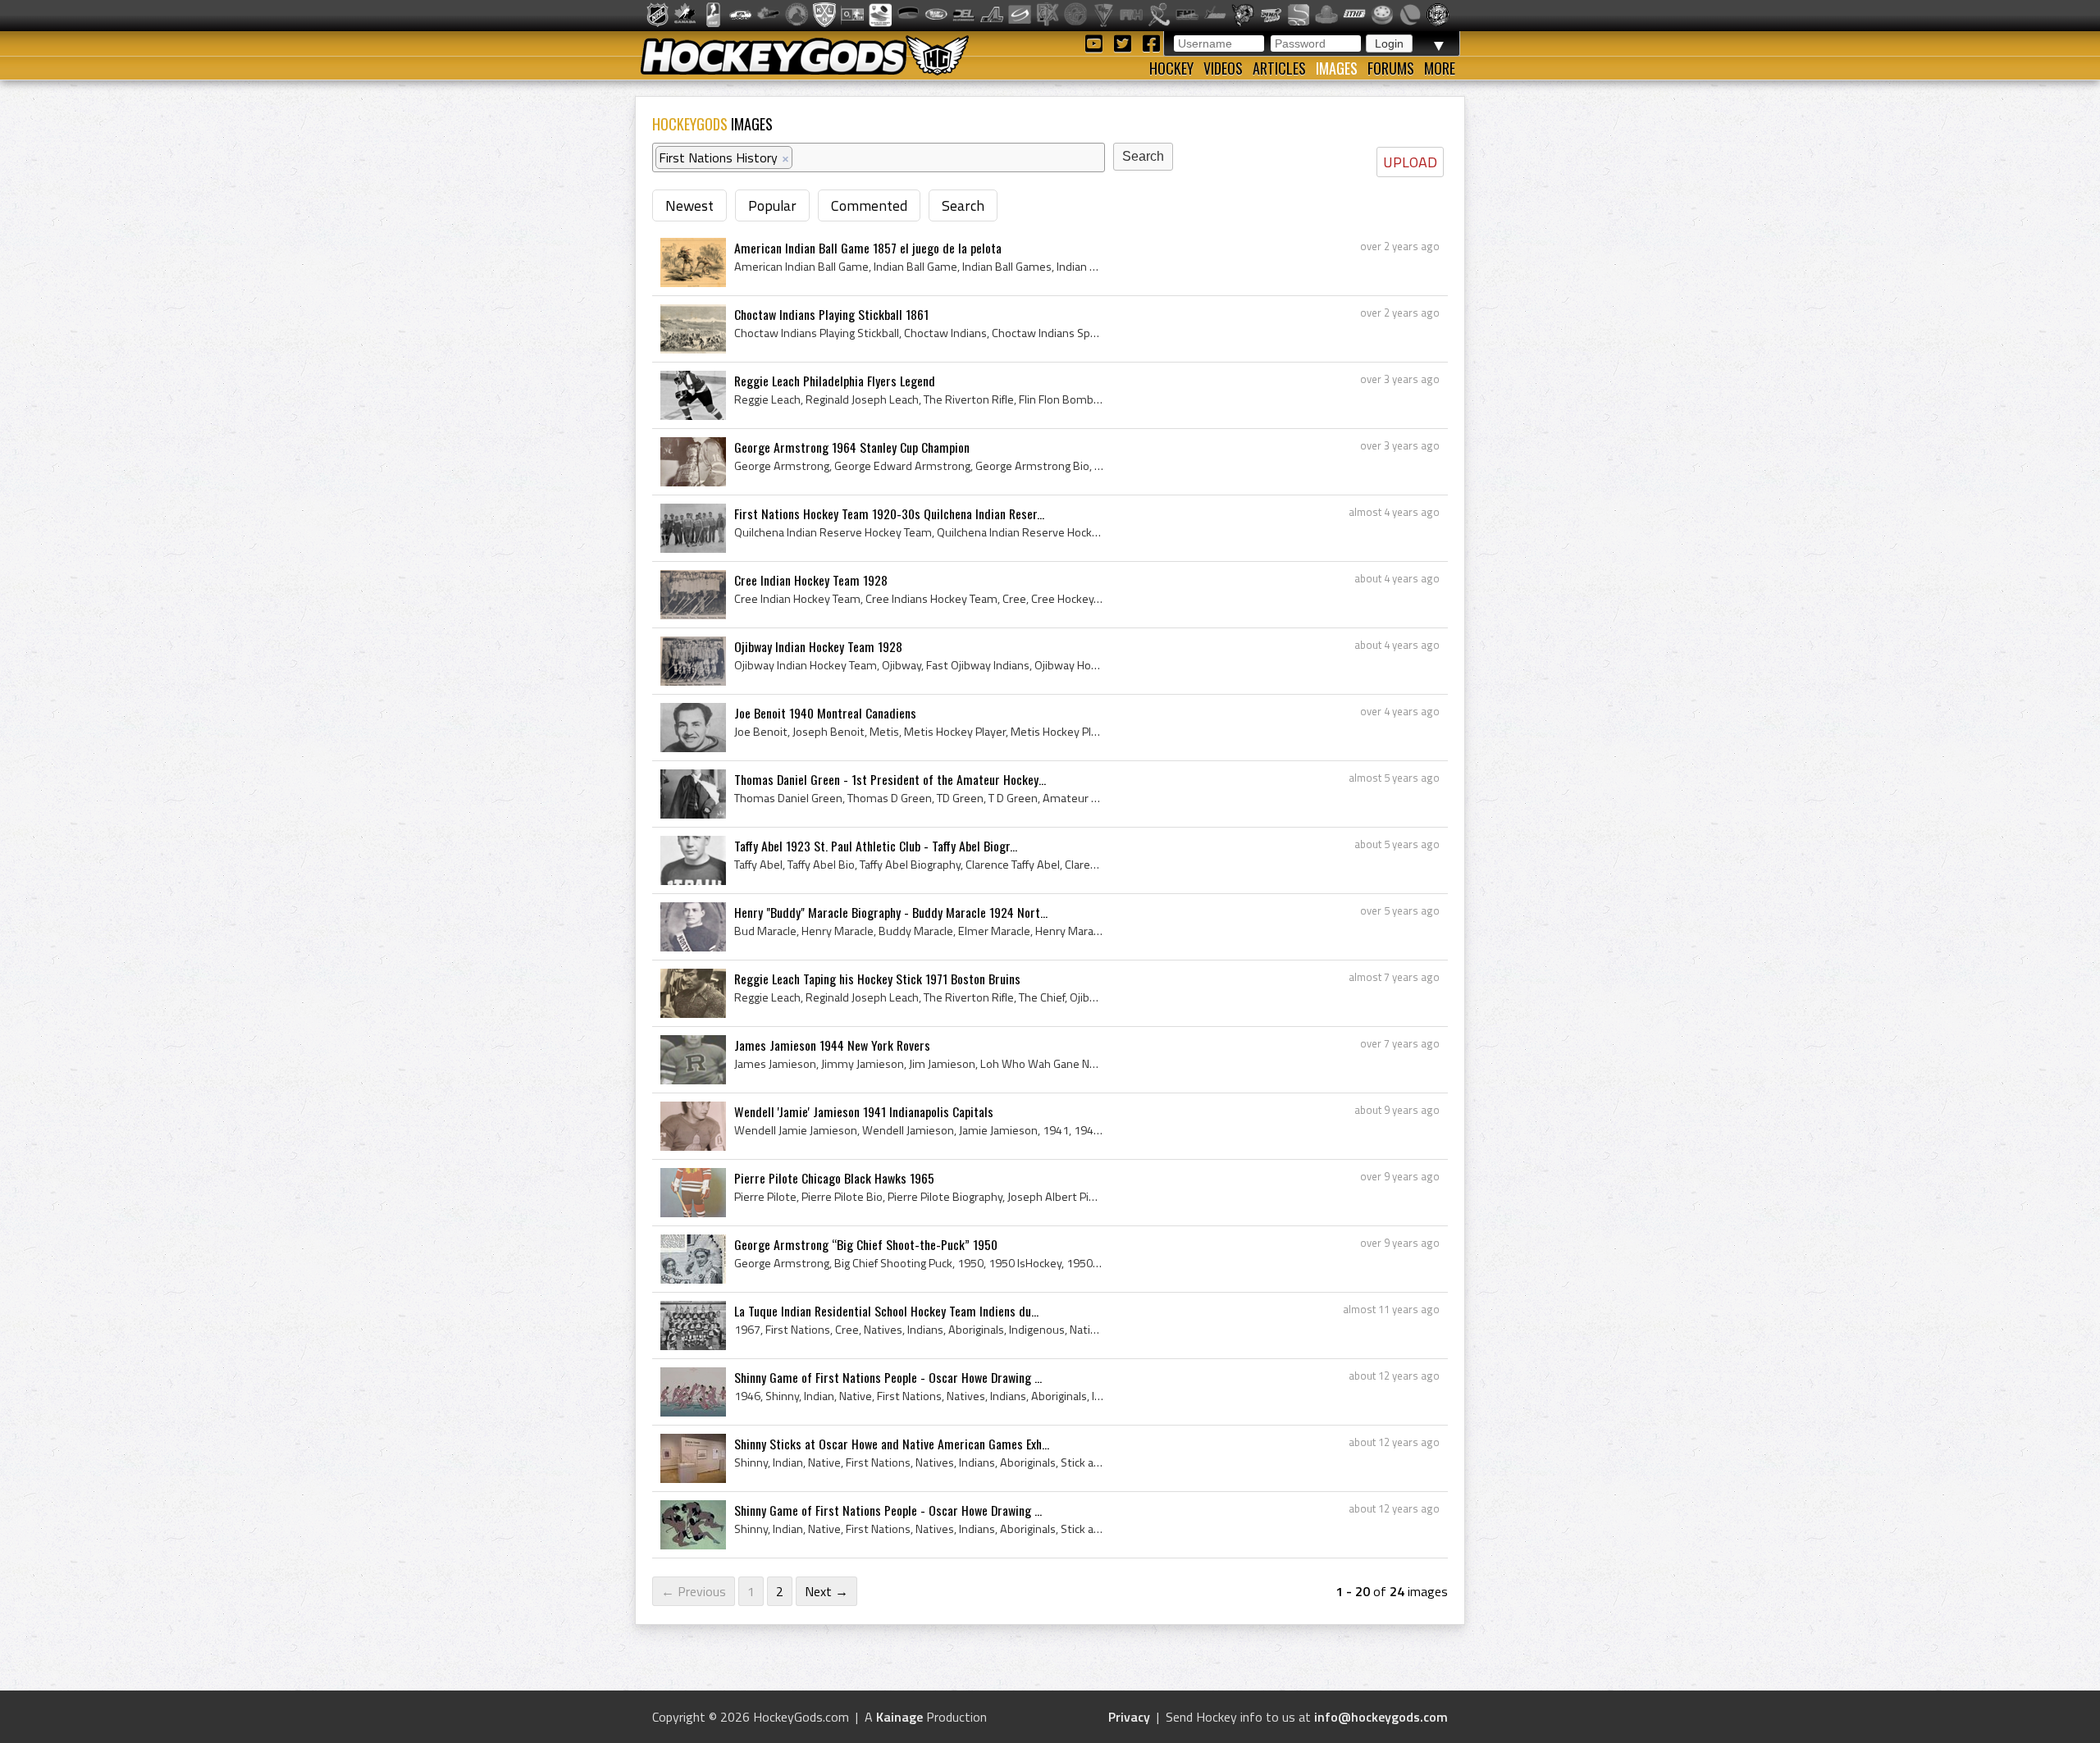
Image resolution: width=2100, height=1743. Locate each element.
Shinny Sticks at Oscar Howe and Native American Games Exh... (892, 1444)
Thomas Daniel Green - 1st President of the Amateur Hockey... (890, 779)
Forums (1391, 68)
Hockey (1171, 68)
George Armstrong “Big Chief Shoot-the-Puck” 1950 (866, 1244)
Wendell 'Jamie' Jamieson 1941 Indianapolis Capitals (864, 1111)
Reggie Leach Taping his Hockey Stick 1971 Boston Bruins (877, 979)
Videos (1223, 68)
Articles (1279, 68)
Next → (826, 1591)
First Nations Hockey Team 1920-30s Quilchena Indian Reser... (889, 513)
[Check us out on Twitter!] (1125, 42)
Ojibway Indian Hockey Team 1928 (818, 646)
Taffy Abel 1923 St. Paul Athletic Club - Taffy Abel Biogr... (876, 846)
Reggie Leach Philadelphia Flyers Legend (835, 381)
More (1440, 68)
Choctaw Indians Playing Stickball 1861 (831, 314)
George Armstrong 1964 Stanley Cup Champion (852, 447)
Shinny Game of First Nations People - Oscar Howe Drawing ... (888, 1377)
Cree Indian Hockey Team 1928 (811, 580)
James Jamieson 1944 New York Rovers (832, 1045)
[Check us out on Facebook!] (1151, 42)
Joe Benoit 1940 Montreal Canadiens (825, 713)
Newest (689, 205)
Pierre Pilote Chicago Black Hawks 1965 (834, 1178)
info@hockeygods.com (1381, 1717)
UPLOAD (1410, 162)
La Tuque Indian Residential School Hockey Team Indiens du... (886, 1311)
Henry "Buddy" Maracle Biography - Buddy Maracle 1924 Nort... (891, 912)
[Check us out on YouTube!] (1096, 42)
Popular (772, 205)
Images (1337, 68)
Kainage (899, 1717)
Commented (869, 205)
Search (963, 205)
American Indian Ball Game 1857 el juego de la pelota (868, 248)
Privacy (1129, 1717)
